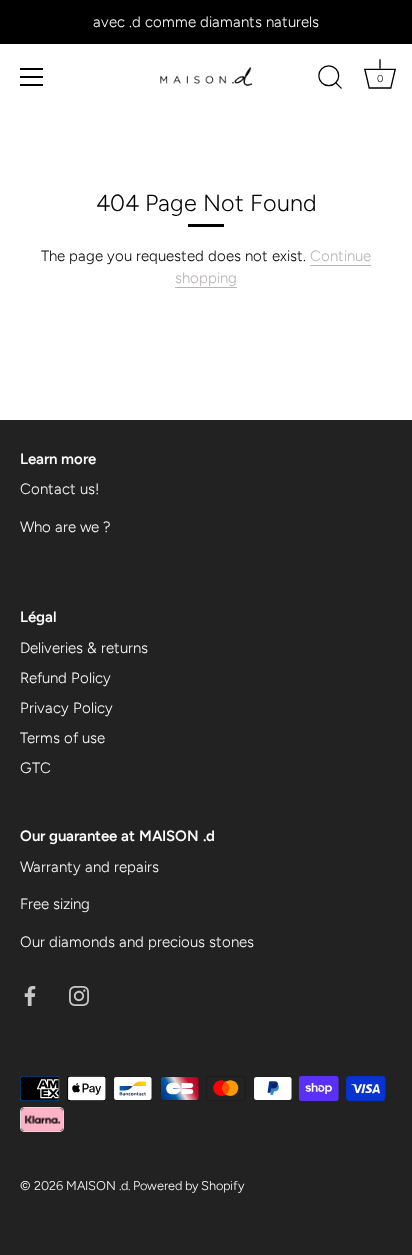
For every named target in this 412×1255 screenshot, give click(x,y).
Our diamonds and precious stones (137, 942)
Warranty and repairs (89, 867)
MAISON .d (97, 1185)
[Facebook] (30, 994)
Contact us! (59, 489)
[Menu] (32, 77)
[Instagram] (79, 994)
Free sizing (55, 904)
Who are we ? (65, 527)
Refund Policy (65, 678)
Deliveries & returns (84, 648)
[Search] (330, 80)
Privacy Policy (66, 708)
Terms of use (62, 738)
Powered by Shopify (188, 1185)
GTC (35, 768)
